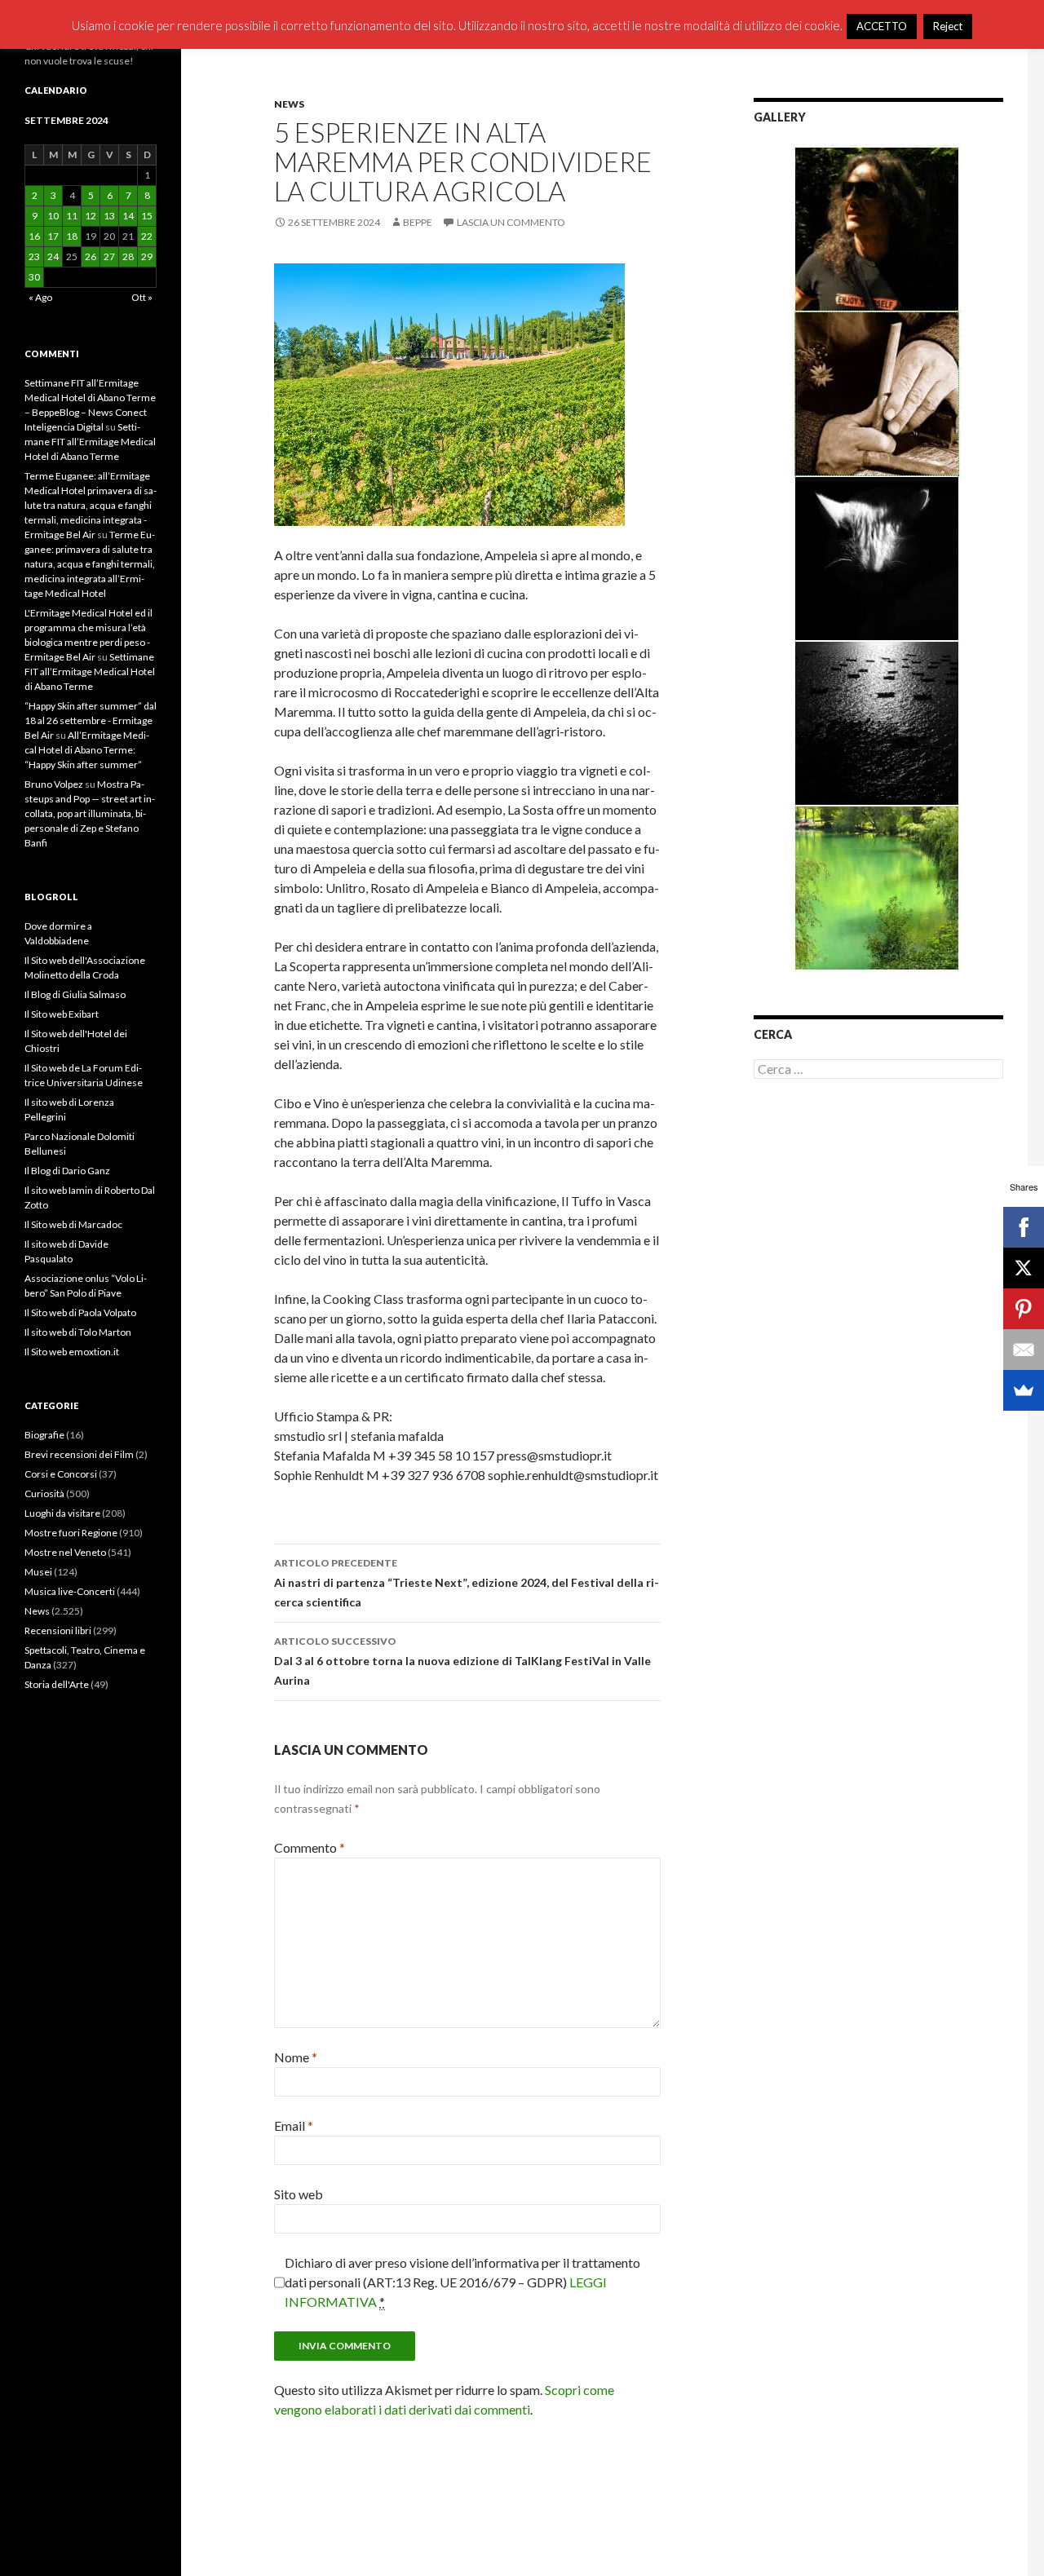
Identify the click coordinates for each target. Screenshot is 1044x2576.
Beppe (418, 222)
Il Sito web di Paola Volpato (80, 1312)
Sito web (299, 2194)
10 (53, 216)
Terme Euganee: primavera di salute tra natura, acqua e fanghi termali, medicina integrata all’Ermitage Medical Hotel (90, 564)
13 (109, 216)
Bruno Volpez (54, 784)
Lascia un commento (511, 222)
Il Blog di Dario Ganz (67, 1171)
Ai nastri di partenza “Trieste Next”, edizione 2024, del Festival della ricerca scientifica (467, 1583)
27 (109, 256)
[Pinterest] (1024, 1309)
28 (128, 256)
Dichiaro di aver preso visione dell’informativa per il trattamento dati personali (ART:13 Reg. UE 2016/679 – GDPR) (462, 2282)
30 (34, 277)
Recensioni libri (58, 1630)
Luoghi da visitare (62, 1513)
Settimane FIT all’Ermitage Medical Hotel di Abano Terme (90, 442)
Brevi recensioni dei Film (79, 1454)
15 (147, 216)
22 (147, 236)
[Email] (1024, 1350)
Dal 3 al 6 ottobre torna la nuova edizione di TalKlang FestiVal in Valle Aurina (462, 1661)
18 (72, 236)
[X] (1024, 1268)
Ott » (142, 297)
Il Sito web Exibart (62, 1014)
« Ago (40, 297)
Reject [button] (948, 26)
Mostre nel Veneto (65, 1552)
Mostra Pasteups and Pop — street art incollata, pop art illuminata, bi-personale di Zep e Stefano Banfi (90, 813)
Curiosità (44, 1493)
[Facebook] (1024, 1227)
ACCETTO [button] (882, 26)
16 (34, 236)
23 (34, 256)
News (289, 104)
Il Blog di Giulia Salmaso (75, 994)
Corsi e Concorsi (61, 1474)
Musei (38, 1572)
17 (53, 236)
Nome (296, 2057)
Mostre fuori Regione (71, 1533)
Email (294, 2125)
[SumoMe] (1024, 1390)
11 (72, 216)
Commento (310, 1847)
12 (91, 216)
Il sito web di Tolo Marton (78, 1332)
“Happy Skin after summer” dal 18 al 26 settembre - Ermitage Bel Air (91, 720)
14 (128, 216)
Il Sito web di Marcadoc (73, 1224)
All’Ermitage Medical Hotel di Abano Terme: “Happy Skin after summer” (87, 750)
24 (53, 256)
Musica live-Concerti (70, 1591)
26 (91, 256)
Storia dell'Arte (57, 1684)
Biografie (44, 1435)
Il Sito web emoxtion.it (72, 1352)
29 (147, 256)
